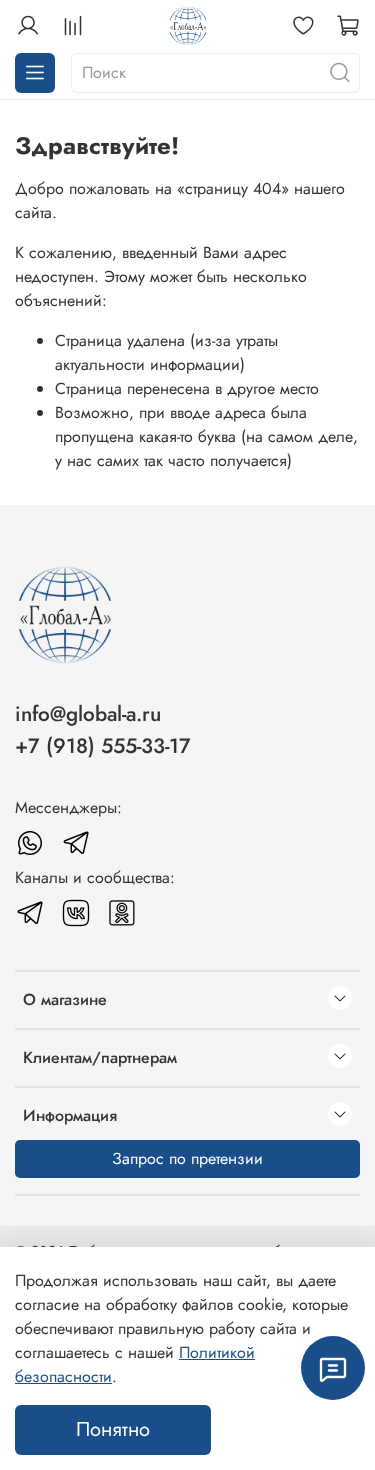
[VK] (76, 913)
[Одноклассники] (122, 913)
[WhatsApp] (30, 843)
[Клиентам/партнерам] (340, 1058)
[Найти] (340, 73)
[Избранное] (303, 26)
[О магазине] (340, 1000)
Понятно (113, 1429)
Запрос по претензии (187, 1158)
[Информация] (340, 1116)
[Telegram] (76, 843)
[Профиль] (28, 26)
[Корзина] (348, 26)
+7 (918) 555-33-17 (103, 746)
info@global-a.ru (88, 714)
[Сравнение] (73, 26)
